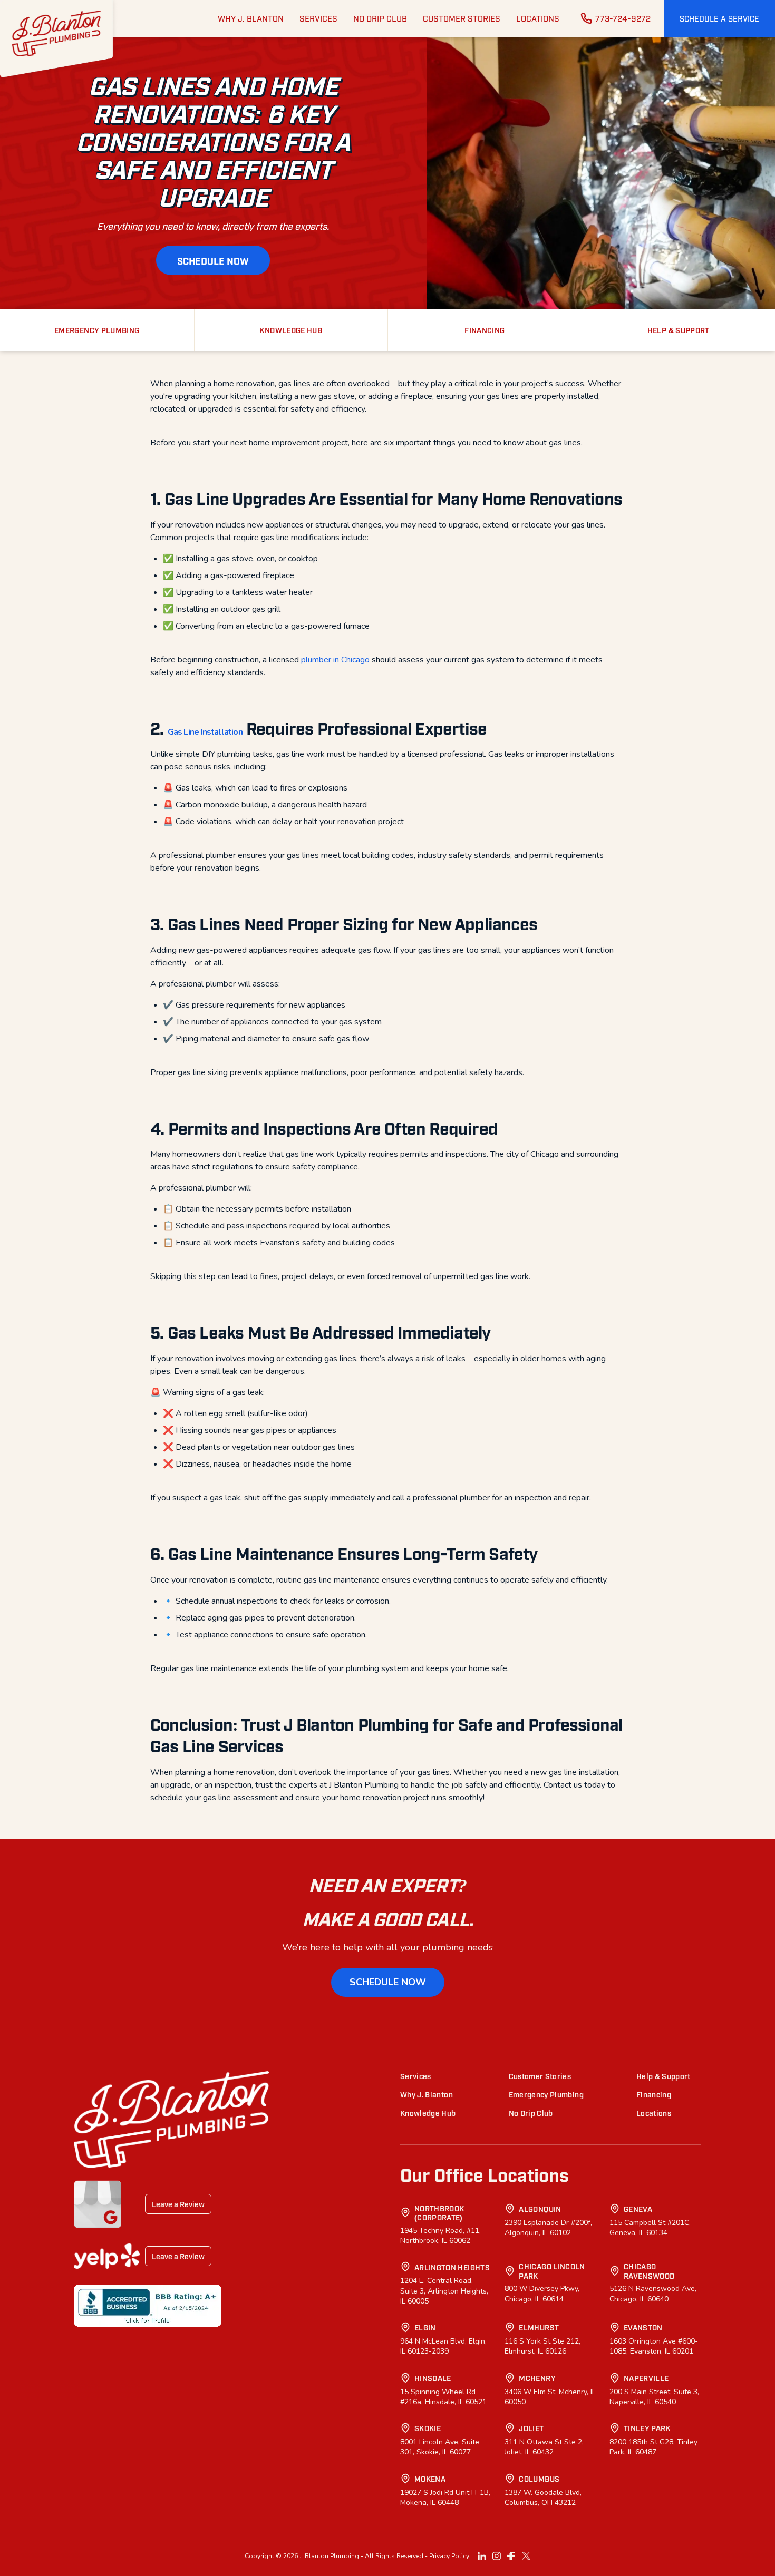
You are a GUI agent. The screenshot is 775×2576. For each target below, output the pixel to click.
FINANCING (485, 330)
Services (416, 2076)
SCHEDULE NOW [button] (213, 260)
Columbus (539, 2478)
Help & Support (663, 2076)
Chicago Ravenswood (649, 2271)
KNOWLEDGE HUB (291, 330)
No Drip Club (531, 2112)
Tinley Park (647, 2428)
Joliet (531, 2428)
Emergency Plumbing (546, 2094)
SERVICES (318, 18)
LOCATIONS (538, 18)
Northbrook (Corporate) (439, 2213)
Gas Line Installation (205, 732)
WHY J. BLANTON (251, 18)
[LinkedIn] (482, 2556)
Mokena (430, 2478)
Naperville (646, 2378)
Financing (654, 2094)
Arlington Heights (452, 2267)
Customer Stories (540, 2076)
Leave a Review (178, 2204)
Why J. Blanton (427, 2094)
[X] (526, 2556)
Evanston (643, 2327)
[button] (719, 18)
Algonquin (540, 2208)
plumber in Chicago (335, 660)
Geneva (638, 2208)
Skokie (428, 2428)
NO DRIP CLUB (380, 18)
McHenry (537, 2378)
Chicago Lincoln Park (552, 2271)
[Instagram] (497, 2556)
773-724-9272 (623, 18)
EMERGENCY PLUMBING (97, 330)
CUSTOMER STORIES (462, 18)
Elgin (425, 2327)
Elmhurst (539, 2327)
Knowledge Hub (428, 2112)
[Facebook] (511, 2556)
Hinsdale (433, 2378)
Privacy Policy (449, 2556)
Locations (654, 2112)
